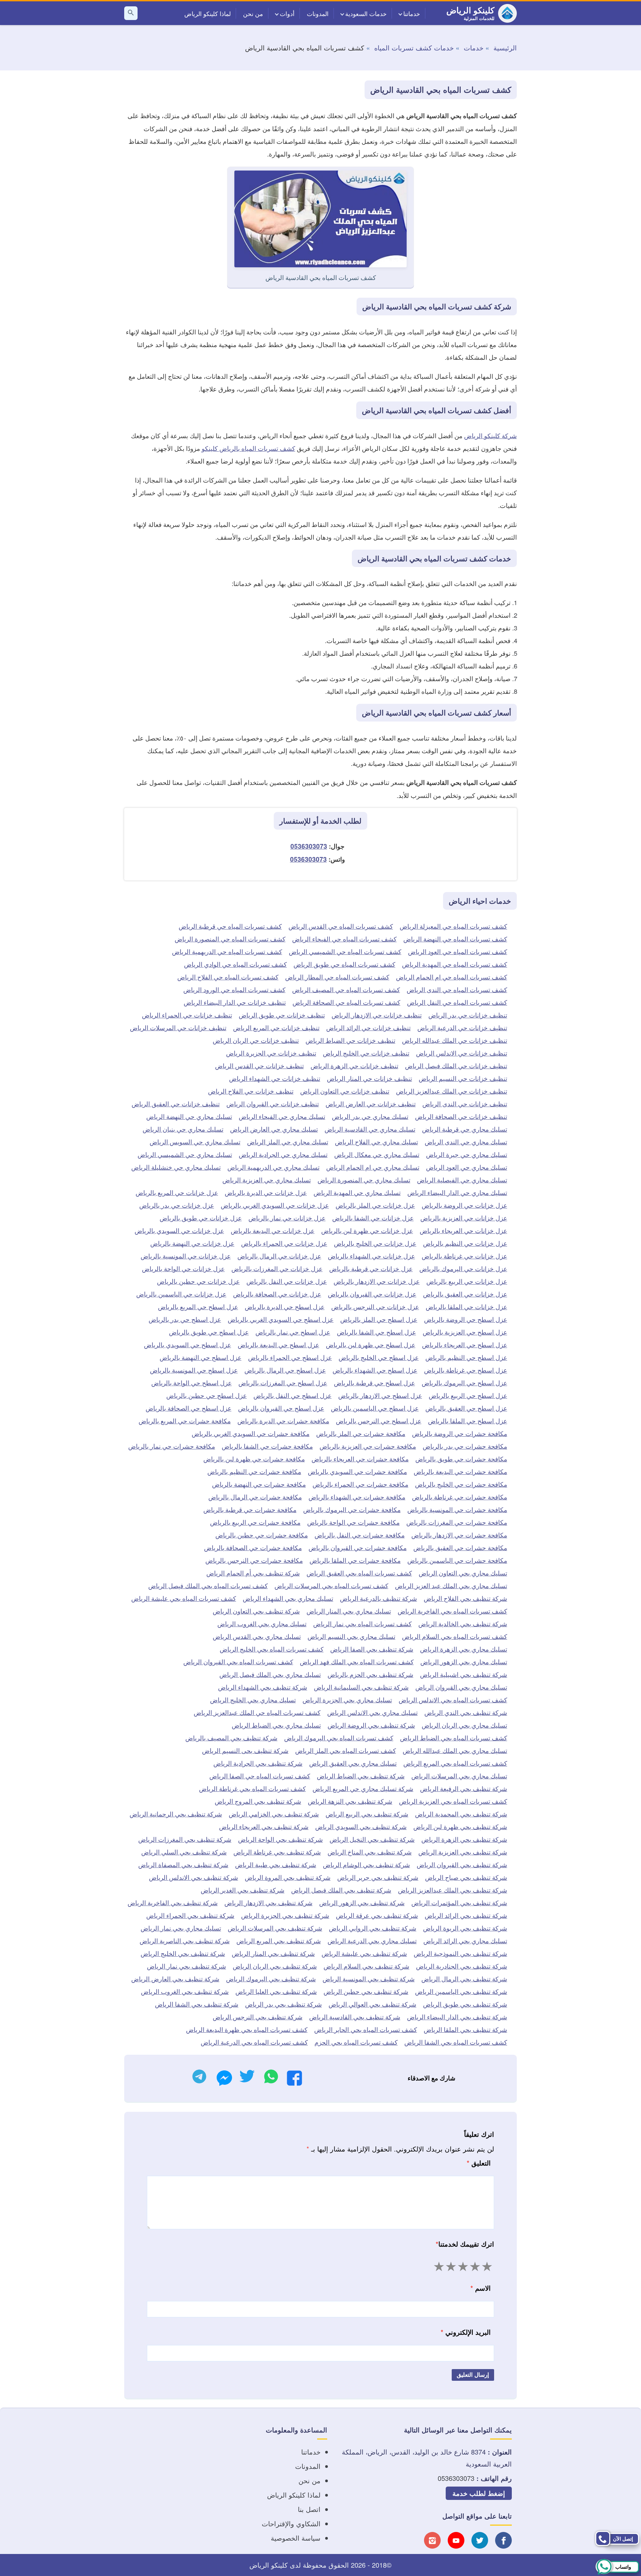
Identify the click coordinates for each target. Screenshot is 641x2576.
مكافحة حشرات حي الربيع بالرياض (255, 1522)
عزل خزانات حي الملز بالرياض (375, 1205)
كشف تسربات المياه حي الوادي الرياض (235, 964)
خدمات (474, 48)
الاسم (481, 2288)
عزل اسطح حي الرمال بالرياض (285, 1370)
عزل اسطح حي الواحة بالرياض (191, 1382)
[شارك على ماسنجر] (224, 2080)
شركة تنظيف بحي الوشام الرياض (366, 1864)
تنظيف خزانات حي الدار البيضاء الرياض (235, 1002)
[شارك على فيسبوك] (294, 2080)
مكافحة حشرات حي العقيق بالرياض (460, 1547)
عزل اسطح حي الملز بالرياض (379, 1319)
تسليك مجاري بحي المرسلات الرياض (459, 1776)
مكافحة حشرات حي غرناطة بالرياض (460, 1497)
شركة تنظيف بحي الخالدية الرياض (463, 1623)
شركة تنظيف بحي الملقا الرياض (465, 2029)
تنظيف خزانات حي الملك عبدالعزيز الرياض (452, 1091)
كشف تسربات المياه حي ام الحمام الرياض (452, 977)
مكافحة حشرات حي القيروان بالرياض (358, 1547)
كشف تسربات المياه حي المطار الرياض (337, 977)
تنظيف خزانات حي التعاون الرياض (345, 1091)
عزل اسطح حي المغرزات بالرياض (283, 1382)
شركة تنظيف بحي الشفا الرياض (197, 2004)
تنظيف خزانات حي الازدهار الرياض (377, 1015)
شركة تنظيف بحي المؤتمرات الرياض (459, 1902)
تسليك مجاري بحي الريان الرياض (464, 1725)
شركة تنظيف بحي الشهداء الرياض (263, 1687)
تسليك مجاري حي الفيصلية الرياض (462, 1180)
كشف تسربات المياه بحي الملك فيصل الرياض (208, 1585)
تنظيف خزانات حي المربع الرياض (276, 1027)
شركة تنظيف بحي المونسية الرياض (369, 1978)
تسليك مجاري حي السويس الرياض (195, 1141)
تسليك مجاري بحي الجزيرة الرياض (347, 1699)
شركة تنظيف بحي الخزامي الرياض (274, 1814)
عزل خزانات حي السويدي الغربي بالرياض (275, 1205)
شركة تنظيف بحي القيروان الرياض (462, 1864)
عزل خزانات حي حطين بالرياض (198, 1281)
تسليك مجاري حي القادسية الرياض (370, 1129)
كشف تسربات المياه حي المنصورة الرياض (230, 939)
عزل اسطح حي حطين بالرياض (206, 1395)
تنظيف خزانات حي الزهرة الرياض (354, 1065)
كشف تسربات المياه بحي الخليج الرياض (272, 1649)
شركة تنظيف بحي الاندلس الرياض (193, 1877)
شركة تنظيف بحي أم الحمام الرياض (253, 1573)
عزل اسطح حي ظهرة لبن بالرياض (371, 1344)
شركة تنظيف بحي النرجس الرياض (258, 2017)
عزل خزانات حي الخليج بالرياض (375, 1243)
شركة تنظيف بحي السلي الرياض (184, 1852)
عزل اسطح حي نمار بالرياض (293, 1332)
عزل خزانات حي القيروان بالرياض (372, 1294)
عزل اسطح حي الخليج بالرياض (379, 1357)
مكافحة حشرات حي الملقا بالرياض (355, 1560)
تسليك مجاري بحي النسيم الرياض (351, 1636)
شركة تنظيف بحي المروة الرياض (288, 1877)
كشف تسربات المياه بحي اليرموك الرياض (339, 1738)
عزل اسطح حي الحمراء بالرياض (290, 1357)
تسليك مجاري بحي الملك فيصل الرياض (270, 1674)
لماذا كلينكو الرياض (207, 13)
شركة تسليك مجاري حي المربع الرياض (363, 1788)
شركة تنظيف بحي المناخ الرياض (370, 1852)
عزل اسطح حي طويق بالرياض (209, 1332)
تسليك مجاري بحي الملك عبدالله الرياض (455, 1750)
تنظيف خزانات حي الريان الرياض (256, 1040)
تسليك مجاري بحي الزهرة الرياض (464, 1649)
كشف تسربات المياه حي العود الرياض (458, 951)
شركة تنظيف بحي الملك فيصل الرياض (341, 1890)
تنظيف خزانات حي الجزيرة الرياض (271, 1053)
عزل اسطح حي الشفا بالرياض (376, 1332)
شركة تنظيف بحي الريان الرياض (275, 1966)
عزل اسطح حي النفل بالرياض (292, 1395)
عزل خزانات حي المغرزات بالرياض (277, 1268)
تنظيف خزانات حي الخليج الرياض (366, 1053)
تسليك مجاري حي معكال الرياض (377, 1154)
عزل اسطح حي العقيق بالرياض (466, 1408)
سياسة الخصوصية (296, 2538)
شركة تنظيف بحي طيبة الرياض (276, 1864)
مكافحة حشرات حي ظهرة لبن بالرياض (254, 1459)
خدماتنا (412, 13)
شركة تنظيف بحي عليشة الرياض (364, 1953)
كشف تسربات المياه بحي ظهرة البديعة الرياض (247, 2029)
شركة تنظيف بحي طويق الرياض (465, 2004)
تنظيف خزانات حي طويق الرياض (282, 1015)
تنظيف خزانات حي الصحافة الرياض (461, 1116)
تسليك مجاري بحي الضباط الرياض (276, 1725)
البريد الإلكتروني (466, 2332)
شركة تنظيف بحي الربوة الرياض (465, 1928)
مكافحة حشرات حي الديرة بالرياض (283, 1420)
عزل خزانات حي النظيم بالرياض (465, 1243)
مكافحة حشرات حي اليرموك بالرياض (352, 1509)
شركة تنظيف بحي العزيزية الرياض (463, 1852)
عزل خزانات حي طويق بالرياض (201, 1218)
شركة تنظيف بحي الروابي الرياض (373, 1928)
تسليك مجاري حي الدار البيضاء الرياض (457, 1192)
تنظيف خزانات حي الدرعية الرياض (462, 1027)
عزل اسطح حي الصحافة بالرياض (188, 1408)
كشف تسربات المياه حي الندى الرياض (457, 989)
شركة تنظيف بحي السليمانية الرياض (361, 1687)
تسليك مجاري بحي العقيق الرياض (353, 1763)
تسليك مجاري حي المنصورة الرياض (364, 1180)
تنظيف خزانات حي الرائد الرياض (368, 1027)
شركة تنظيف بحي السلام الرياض (366, 1966)
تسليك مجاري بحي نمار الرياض (181, 1928)
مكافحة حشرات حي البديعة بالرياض (460, 1471)
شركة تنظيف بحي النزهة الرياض (350, 1801)
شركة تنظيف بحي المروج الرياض (258, 1801)
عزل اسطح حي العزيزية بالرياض (465, 1332)
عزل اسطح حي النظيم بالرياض (466, 1357)
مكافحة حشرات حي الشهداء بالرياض (357, 1497)
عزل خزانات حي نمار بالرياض (287, 1218)
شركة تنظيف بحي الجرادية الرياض (258, 1763)
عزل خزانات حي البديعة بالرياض (273, 1230)
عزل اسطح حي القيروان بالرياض (281, 1408)
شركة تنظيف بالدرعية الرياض (378, 1598)
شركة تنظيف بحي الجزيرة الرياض (285, 1915)
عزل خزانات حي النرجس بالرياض (375, 1306)
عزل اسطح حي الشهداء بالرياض (375, 1370)
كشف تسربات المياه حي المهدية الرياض (455, 964)
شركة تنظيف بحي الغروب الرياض (185, 1991)
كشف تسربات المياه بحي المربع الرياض (455, 1763)
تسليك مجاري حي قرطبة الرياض (465, 1129)
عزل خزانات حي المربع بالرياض (177, 1192)
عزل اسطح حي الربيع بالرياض (468, 1395)
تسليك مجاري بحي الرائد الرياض (465, 1940)
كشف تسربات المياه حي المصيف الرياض (346, 989)
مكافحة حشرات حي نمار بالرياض (172, 1446)
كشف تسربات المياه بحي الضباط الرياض (454, 1738)
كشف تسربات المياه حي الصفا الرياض (260, 1776)
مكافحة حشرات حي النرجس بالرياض (254, 1560)
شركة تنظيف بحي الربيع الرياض (367, 1814)
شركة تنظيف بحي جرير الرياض (378, 1877)
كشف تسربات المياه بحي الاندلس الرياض (453, 1699)
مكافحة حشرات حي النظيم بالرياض (254, 1471)
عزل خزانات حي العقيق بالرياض (465, 1294)
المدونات (318, 13)
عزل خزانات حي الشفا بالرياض (373, 1218)
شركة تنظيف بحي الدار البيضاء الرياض (457, 2017)
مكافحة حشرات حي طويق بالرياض (461, 1459)
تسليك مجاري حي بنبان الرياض (183, 1129)
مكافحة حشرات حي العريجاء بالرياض (360, 1459)
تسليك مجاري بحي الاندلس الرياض (372, 1712)
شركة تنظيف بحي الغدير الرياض (243, 1890)
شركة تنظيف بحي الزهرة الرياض (464, 1839)
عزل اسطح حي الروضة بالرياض (466, 1319)
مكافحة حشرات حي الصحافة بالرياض (253, 1547)
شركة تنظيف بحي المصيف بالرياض (231, 1738)
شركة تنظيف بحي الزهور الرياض (362, 1902)
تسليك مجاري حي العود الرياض (467, 1167)
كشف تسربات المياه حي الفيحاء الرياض (344, 939)
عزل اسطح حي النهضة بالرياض (200, 1357)
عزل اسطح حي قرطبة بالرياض (374, 1382)
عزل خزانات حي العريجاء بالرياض (463, 1230)
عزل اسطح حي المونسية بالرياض (194, 1370)
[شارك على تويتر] (247, 2078)
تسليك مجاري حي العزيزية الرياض (267, 1180)
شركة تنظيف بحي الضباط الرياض (361, 1776)
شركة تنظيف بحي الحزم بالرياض (370, 1674)
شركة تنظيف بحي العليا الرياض (276, 1991)
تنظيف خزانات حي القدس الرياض (259, 1065)
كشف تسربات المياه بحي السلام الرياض (455, 1636)
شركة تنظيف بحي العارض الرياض (175, 1978)
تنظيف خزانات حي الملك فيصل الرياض (456, 1065)
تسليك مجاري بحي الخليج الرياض (253, 1699)
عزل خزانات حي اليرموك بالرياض (463, 1268)
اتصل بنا (309, 2509)
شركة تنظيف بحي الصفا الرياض (372, 1649)
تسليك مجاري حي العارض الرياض (274, 1129)
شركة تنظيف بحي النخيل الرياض (372, 1839)
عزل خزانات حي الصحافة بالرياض (277, 1294)
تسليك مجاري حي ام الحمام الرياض (373, 1167)
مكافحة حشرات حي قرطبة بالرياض (250, 1509)
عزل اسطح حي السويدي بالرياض (187, 1344)
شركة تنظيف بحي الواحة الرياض (280, 1839)
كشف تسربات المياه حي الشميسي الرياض (345, 951)
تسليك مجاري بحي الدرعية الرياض (372, 1940)
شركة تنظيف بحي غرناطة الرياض (277, 1852)
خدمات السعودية (366, 13)
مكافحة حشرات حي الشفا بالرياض (267, 1446)
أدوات (287, 13)
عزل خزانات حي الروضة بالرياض (464, 1205)
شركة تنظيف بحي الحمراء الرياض (190, 1915)
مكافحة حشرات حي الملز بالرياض (361, 1433)
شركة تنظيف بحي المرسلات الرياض (275, 1928)
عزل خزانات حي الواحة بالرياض (183, 1268)
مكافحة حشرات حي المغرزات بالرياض (457, 1522)
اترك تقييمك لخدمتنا (465, 2244)
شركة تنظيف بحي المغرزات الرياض (185, 1839)
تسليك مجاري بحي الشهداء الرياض (288, 1598)
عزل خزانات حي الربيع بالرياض (467, 1281)
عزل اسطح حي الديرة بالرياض (285, 1306)
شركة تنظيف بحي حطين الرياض (366, 1991)
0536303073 (309, 846)
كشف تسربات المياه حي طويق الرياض (344, 964)
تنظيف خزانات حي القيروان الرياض (273, 1103)
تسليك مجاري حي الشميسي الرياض (185, 1154)
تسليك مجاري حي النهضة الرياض (189, 1116)
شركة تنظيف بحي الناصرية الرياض (185, 1940)
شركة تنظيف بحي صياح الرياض (466, 1877)
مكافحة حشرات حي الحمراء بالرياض (360, 1484)
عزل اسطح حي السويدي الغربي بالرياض (281, 1319)
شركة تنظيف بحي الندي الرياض (466, 1712)
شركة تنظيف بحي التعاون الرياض (256, 1611)
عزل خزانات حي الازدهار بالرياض (377, 1281)
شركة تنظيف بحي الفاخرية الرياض (173, 1902)
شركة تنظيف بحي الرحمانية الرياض (176, 1814)
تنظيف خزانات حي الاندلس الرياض (462, 1053)
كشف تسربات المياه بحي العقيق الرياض (359, 1573)
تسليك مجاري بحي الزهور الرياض (464, 1661)
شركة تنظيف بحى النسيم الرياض (245, 1750)
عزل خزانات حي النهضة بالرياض (192, 1243)
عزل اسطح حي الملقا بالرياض (468, 1420)
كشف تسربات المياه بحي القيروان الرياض (238, 1661)
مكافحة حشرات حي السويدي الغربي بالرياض (251, 1433)
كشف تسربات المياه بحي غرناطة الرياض (252, 1788)
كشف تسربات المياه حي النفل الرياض (457, 1002)
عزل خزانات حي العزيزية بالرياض (464, 1218)
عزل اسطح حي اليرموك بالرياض (464, 1382)
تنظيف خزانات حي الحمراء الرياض (187, 1015)
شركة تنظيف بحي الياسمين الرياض (461, 1991)
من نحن (253, 13)
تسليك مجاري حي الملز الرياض (288, 1141)
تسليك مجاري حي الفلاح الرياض (376, 1141)
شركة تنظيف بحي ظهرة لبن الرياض (460, 1826)
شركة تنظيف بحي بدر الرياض (283, 2004)
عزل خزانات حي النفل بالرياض (287, 1281)
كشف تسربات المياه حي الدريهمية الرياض (227, 951)
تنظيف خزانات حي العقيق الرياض (176, 1103)
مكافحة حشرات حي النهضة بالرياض (259, 1484)
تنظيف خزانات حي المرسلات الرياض (178, 1027)
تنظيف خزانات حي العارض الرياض (371, 1103)
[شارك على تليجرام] (199, 2078)
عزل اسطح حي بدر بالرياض (185, 1319)
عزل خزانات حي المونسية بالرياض (186, 1256)
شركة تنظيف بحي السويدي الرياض (361, 1826)
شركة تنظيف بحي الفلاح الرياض (465, 1598)
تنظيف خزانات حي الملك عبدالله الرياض (455, 1040)
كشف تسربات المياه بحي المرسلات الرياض (331, 1585)
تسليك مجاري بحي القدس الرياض (257, 1636)
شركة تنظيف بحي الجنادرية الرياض (462, 1966)
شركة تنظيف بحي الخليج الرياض (183, 1953)
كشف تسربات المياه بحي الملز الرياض (346, 1750)
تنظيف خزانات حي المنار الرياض (369, 1078)
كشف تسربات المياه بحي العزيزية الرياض (453, 1801)
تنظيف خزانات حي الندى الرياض (465, 1103)
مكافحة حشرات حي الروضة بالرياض (460, 1433)
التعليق (479, 2163)
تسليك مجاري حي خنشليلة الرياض (176, 1167)
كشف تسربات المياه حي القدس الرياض (341, 926)
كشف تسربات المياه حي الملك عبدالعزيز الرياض (257, 1712)
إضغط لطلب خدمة (479, 2493)
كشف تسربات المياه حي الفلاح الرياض (228, 977)
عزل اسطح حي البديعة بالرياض (278, 1344)
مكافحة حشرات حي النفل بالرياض (360, 1535)
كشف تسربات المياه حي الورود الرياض (234, 989)
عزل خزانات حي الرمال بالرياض (279, 1256)
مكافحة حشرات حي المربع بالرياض (185, 1420)
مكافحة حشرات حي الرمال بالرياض (255, 1497)
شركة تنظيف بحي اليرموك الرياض (271, 1978)
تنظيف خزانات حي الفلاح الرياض (251, 1091)
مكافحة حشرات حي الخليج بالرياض (461, 1484)
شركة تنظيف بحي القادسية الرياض (355, 2017)
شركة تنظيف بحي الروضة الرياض (371, 1725)
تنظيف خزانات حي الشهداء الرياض (275, 1078)
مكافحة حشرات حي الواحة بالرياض (353, 1522)
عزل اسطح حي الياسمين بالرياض (375, 1408)
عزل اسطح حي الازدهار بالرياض (380, 1395)
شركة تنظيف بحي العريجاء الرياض (264, 1826)
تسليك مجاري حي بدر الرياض (370, 1116)
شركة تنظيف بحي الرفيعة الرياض (464, 1788)
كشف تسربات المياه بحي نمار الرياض (362, 1623)
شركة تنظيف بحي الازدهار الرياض (268, 1902)
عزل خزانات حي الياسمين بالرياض (181, 1294)
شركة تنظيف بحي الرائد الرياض (466, 1915)
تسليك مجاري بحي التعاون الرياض (463, 1573)
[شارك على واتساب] (271, 2078)
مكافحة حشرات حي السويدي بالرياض (357, 1471)
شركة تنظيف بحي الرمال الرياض (464, 1978)
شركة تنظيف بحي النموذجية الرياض (460, 1953)
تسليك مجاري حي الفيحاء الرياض (282, 1116)
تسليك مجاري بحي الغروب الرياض (262, 1623)
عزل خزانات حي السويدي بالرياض (179, 1230)
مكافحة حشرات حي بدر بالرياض (465, 1446)
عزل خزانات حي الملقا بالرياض (466, 1306)
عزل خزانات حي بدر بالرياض (177, 1205)
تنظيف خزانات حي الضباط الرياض (350, 1040)
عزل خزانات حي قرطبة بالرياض (371, 1268)
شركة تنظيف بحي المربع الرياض (279, 1940)
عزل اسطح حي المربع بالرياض (198, 1306)
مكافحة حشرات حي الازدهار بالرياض (459, 1535)
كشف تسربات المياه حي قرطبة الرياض (230, 926)
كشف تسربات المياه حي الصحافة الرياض (346, 1002)
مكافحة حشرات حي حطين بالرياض (262, 1535)
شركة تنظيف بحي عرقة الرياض (377, 1915)
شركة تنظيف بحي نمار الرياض (186, 1966)
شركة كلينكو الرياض (490, 435)
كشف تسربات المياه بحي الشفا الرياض (456, 2042)
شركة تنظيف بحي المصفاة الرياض (183, 1864)
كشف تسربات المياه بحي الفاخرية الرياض (452, 1611)
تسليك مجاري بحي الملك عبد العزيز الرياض (451, 1585)
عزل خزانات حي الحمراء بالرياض (284, 1243)
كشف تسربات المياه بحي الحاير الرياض (366, 2029)
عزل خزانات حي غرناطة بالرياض (464, 1256)
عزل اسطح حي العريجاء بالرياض (465, 1344)
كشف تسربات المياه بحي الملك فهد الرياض (357, 1661)
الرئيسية (505, 48)
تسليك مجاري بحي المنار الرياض (349, 1611)
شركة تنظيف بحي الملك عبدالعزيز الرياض (453, 1890)
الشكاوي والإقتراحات (291, 2523)
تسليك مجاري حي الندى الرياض (466, 1141)
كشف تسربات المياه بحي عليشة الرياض (184, 1598)
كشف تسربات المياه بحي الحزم (356, 2042)
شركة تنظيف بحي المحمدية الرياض (461, 1814)
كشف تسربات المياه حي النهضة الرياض (455, 939)
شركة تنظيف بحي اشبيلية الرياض (464, 1674)
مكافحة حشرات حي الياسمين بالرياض (457, 1560)
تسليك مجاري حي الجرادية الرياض (283, 1154)
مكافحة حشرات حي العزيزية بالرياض (368, 1446)
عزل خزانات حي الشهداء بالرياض (371, 1256)
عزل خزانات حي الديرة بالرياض (266, 1192)
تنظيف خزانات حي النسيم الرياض (463, 1078)
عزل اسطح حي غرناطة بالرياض (466, 1370)
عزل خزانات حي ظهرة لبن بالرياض (367, 1230)
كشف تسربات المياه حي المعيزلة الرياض (453, 926)
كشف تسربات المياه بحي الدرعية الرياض (254, 2042)
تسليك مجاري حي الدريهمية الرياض (273, 1167)
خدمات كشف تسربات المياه (414, 48)
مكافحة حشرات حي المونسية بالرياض (457, 1509)
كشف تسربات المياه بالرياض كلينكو (248, 448)
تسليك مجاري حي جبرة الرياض (467, 1154)
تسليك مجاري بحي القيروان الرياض (461, 1687)
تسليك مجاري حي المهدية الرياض (357, 1192)
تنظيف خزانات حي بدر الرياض (468, 1015)
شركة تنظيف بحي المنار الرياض (273, 1953)
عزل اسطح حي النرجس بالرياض (379, 1420)
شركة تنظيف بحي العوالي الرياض (372, 2004)
